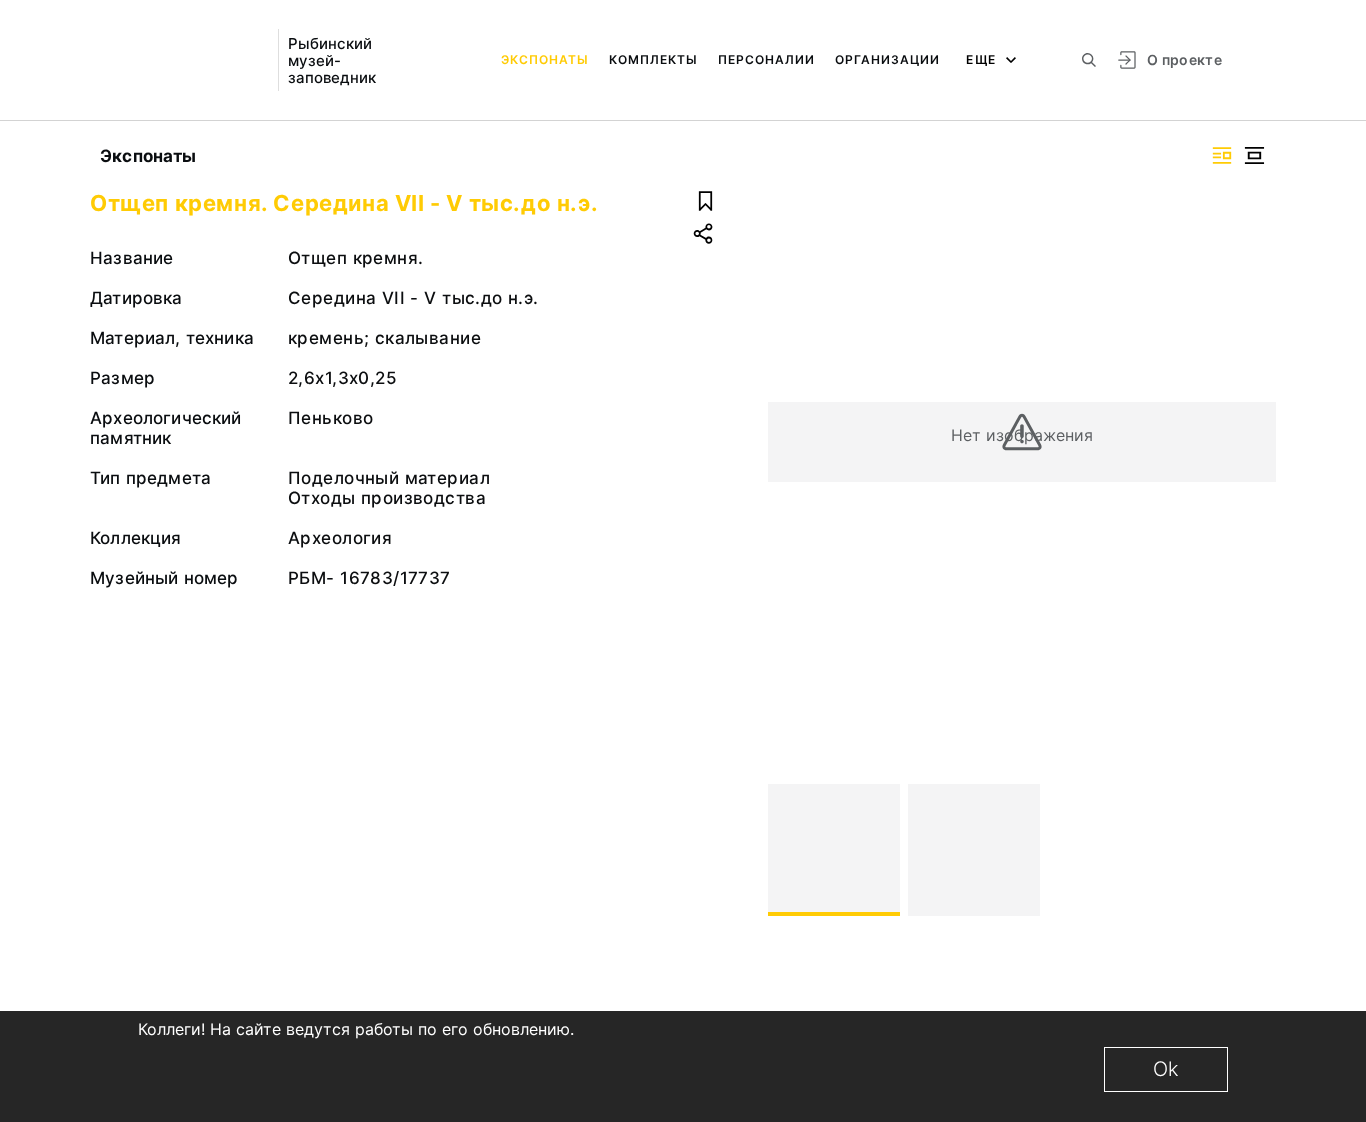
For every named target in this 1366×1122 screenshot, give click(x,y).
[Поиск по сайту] (1089, 60)
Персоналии (766, 59)
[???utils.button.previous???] (792, 850)
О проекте (1184, 59)
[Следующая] (1252, 850)
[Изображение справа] (1222, 155)
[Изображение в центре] (1254, 155)
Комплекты (653, 59)
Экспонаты (545, 59)
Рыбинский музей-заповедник (332, 60)
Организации (887, 59)
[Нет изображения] (834, 850)
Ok (1166, 1069)
